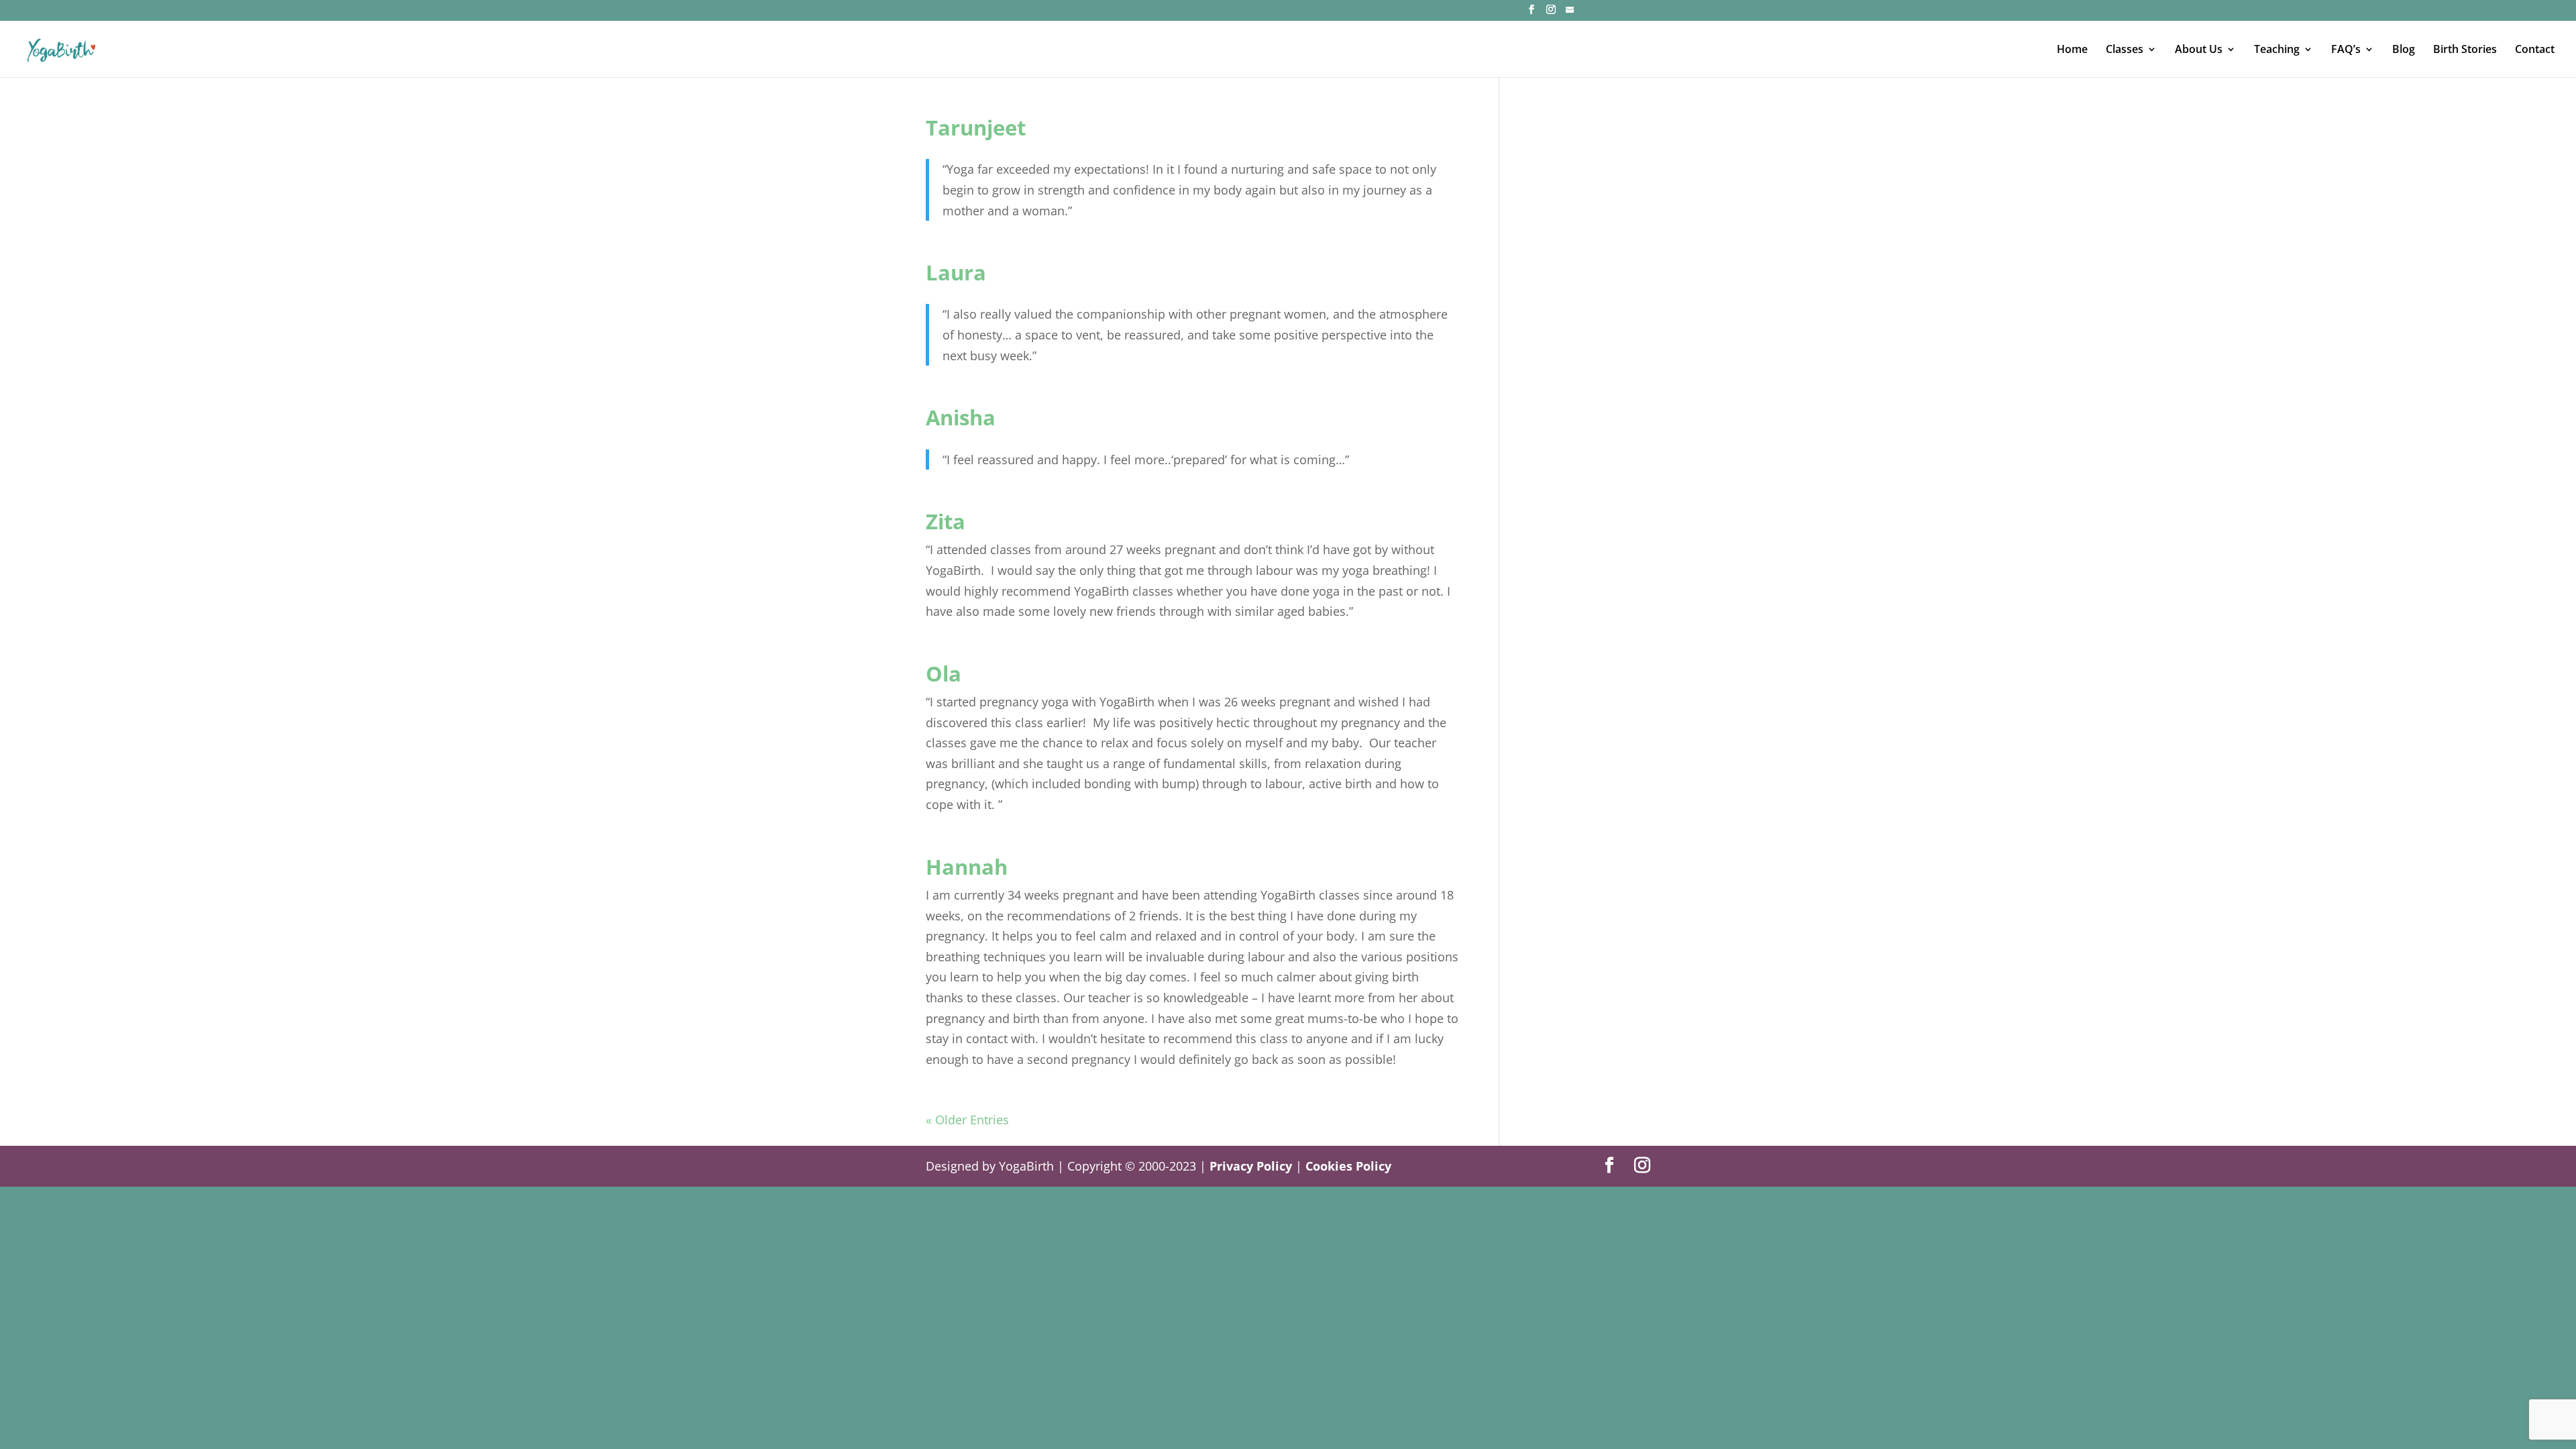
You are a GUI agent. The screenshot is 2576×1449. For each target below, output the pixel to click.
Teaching (2277, 50)
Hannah (967, 867)
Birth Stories (2465, 50)
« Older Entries (967, 1120)
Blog (2404, 50)
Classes (2125, 50)
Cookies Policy (1348, 1166)
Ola (944, 674)
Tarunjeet (976, 127)
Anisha (961, 417)
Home (2072, 50)
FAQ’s (2346, 50)
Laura (956, 272)
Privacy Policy (1251, 1166)
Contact (2535, 50)
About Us (2199, 50)
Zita (946, 521)
